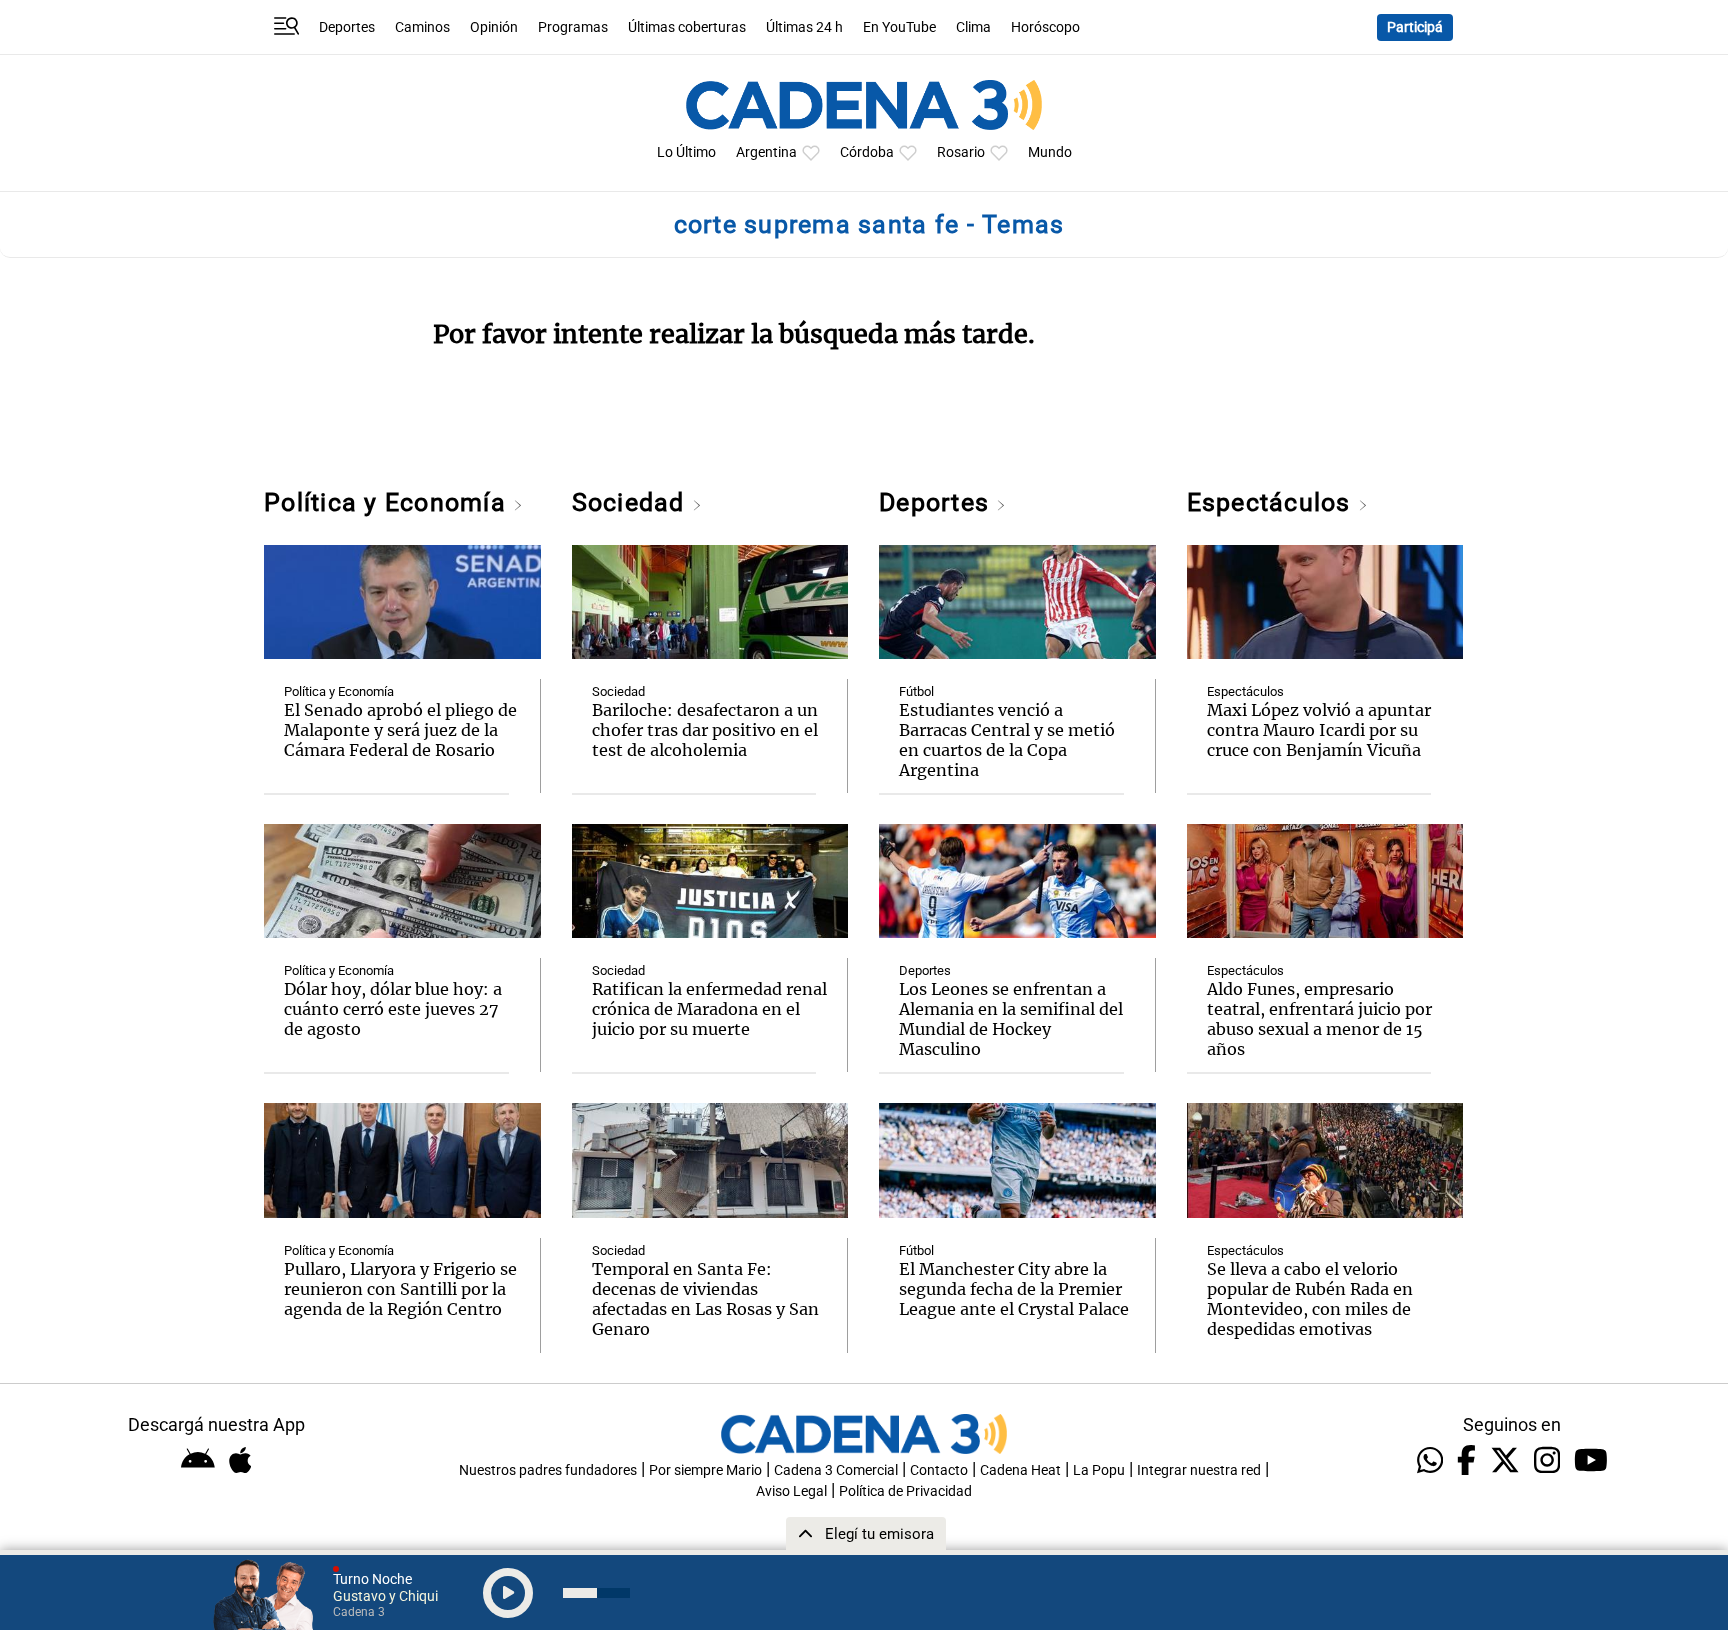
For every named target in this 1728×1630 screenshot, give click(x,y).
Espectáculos (1272, 502)
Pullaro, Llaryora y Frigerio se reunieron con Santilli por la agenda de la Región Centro (400, 1289)
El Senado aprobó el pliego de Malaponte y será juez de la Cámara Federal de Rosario (400, 730)
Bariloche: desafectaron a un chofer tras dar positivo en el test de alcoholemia (705, 730)
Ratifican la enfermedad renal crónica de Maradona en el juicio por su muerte (709, 1009)
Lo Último (686, 152)
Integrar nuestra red (1199, 1470)
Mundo (1050, 152)
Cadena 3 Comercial (836, 1470)
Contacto (939, 1470)
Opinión (494, 27)
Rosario (961, 152)
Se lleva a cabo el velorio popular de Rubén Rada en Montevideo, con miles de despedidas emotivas (1310, 1299)
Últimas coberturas (687, 27)
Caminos (422, 27)
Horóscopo (1045, 27)
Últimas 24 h (804, 27)
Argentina (766, 152)
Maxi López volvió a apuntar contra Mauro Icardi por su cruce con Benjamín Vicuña (1319, 730)
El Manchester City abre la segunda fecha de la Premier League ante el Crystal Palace (1014, 1289)
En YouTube (899, 27)
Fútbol (916, 691)
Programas (573, 27)
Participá (1415, 27)
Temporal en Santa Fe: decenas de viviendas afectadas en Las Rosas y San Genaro (705, 1299)
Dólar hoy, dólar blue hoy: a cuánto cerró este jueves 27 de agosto (393, 1009)
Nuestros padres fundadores (548, 1470)
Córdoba (867, 152)
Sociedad (632, 502)
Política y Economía (388, 502)
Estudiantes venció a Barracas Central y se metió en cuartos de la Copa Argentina (1007, 740)
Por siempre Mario (705, 1470)
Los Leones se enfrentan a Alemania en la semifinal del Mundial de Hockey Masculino (1011, 1019)
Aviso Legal (791, 1491)
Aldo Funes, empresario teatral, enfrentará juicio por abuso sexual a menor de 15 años (1319, 1019)
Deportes (347, 27)
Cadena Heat (1020, 1470)
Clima (973, 27)
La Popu (1099, 1470)
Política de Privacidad (905, 1491)
